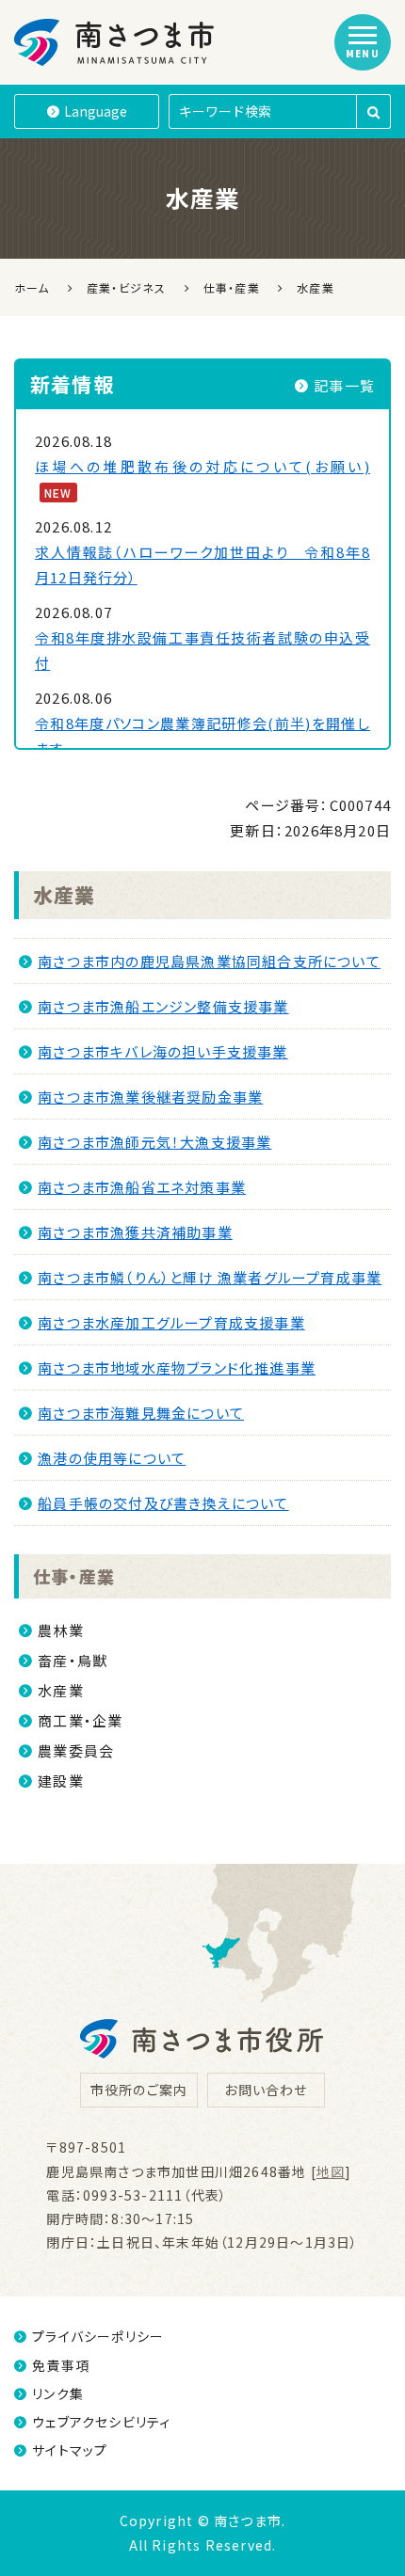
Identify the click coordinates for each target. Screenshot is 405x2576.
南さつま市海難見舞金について (141, 1413)
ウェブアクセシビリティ (101, 2422)
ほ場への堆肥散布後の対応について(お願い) (202, 466)
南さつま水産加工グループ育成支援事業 (171, 1322)
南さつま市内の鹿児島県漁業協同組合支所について (209, 961)
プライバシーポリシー (98, 2336)
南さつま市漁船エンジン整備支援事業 (163, 1006)
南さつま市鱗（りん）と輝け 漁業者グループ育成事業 (210, 1277)
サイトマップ (70, 2450)
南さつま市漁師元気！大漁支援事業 (154, 1142)
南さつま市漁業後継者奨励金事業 (150, 1097)
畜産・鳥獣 (73, 1660)
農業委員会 (76, 1750)
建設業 (61, 1781)
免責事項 (61, 2365)
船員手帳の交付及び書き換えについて (163, 1503)
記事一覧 (344, 385)
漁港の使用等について (112, 1458)
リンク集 (58, 2393)
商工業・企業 (80, 1720)
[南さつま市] (115, 42)
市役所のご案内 (139, 2090)
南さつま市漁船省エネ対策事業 (142, 1187)
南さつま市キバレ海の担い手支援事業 (162, 1051)
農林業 (61, 1630)
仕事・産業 (74, 1576)
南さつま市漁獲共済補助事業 (135, 1232)
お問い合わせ (266, 2090)
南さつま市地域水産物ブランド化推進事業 (177, 1368)
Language (96, 111)
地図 (331, 2171)
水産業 (65, 895)
